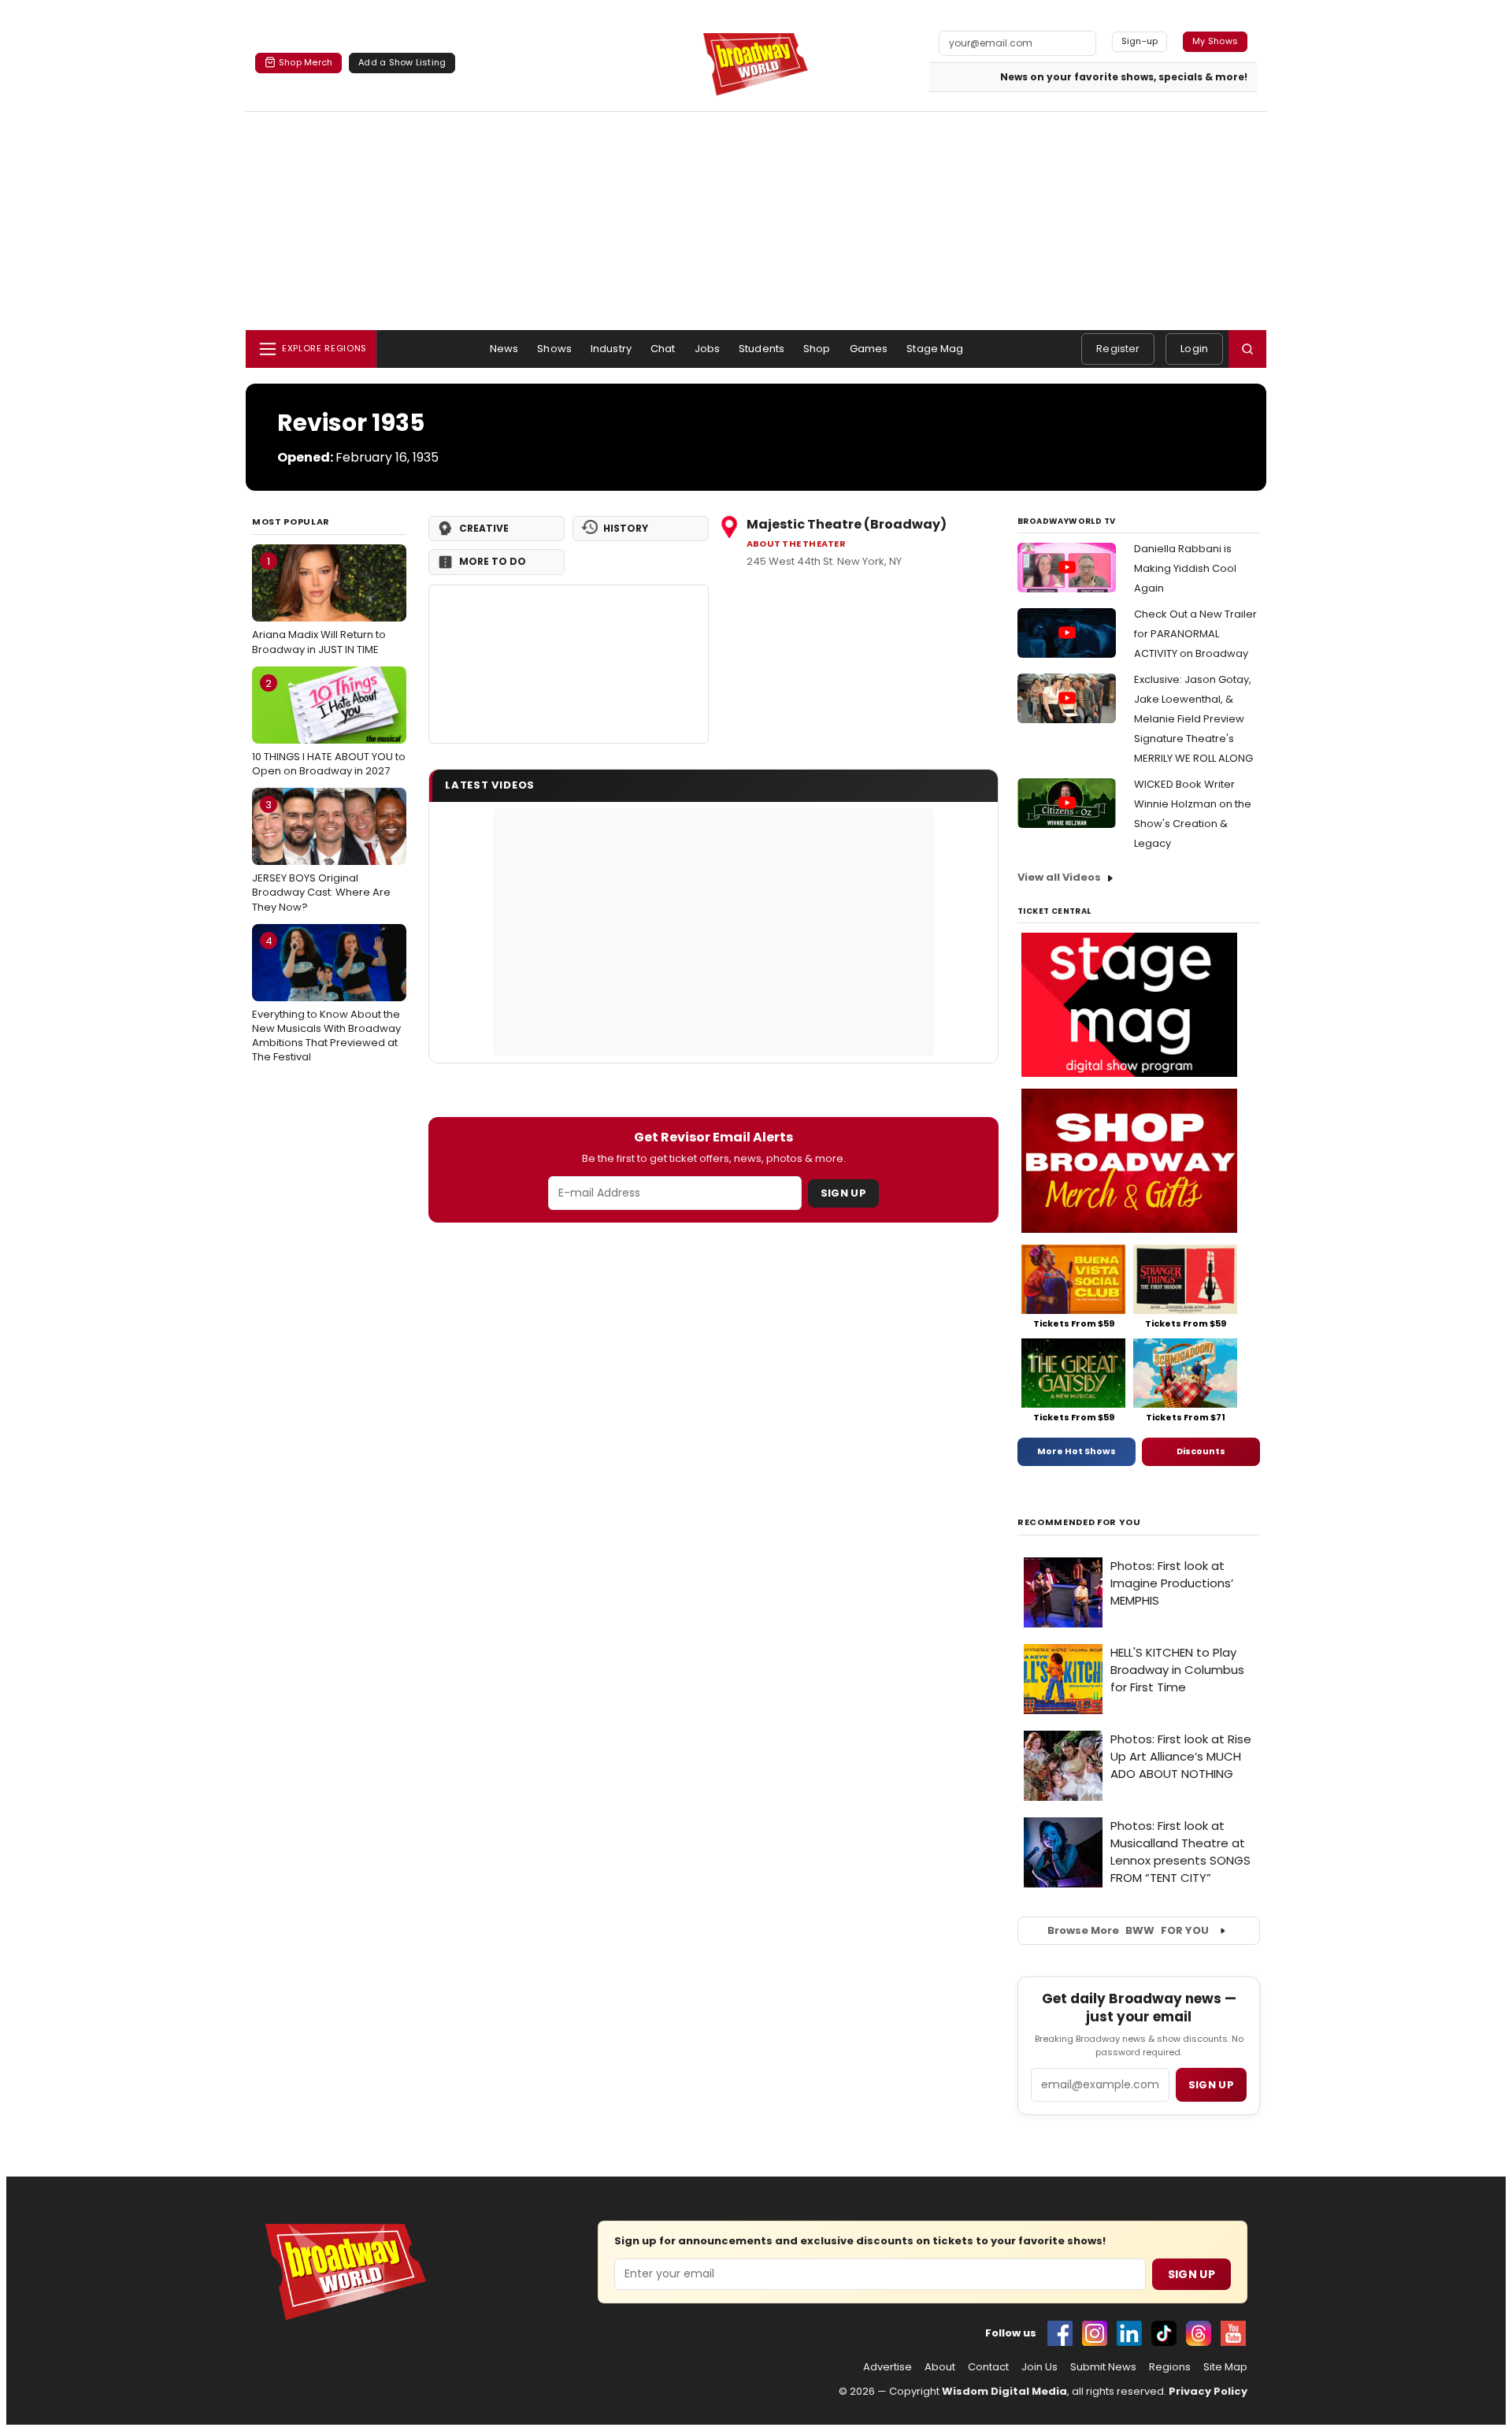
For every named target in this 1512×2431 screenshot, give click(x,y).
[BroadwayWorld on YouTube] (1233, 2333)
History (626, 528)
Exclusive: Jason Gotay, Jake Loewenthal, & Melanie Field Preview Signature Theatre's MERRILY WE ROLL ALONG (1193, 719)
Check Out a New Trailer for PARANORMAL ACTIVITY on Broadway (1195, 634)
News (504, 349)
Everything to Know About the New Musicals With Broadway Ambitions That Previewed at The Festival (326, 999)
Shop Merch (306, 62)
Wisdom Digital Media (1004, 2391)
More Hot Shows (1077, 1451)
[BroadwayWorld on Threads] (1199, 2333)
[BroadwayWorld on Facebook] (1060, 2333)
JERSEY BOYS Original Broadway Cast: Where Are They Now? (321, 855)
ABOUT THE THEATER (796, 544)
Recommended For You (1079, 1522)
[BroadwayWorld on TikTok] (1164, 2333)
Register (1118, 349)
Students (762, 349)
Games (869, 349)
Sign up (1211, 2085)
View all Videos (1059, 877)
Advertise (888, 2367)
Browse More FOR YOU (1128, 1930)
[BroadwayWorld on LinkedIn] (1129, 2333)
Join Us (1039, 2367)
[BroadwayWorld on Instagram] (1095, 2333)
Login (1194, 349)
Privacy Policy (1208, 2391)
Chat (663, 349)
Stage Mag (935, 349)
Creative (484, 528)
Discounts (1201, 1451)
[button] (1247, 349)
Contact (988, 2367)
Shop (817, 349)
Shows (554, 349)
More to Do (493, 561)
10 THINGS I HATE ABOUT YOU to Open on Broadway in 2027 (329, 727)
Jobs (708, 349)
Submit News (1103, 2367)
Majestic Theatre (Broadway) (847, 524)
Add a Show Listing (402, 62)
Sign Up (843, 1193)
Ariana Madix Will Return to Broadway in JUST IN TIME (319, 605)
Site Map (1225, 2367)
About (940, 2367)
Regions (1170, 2367)
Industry (611, 349)
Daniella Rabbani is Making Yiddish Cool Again (1185, 568)
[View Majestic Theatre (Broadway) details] (569, 664)
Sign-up (1140, 41)
